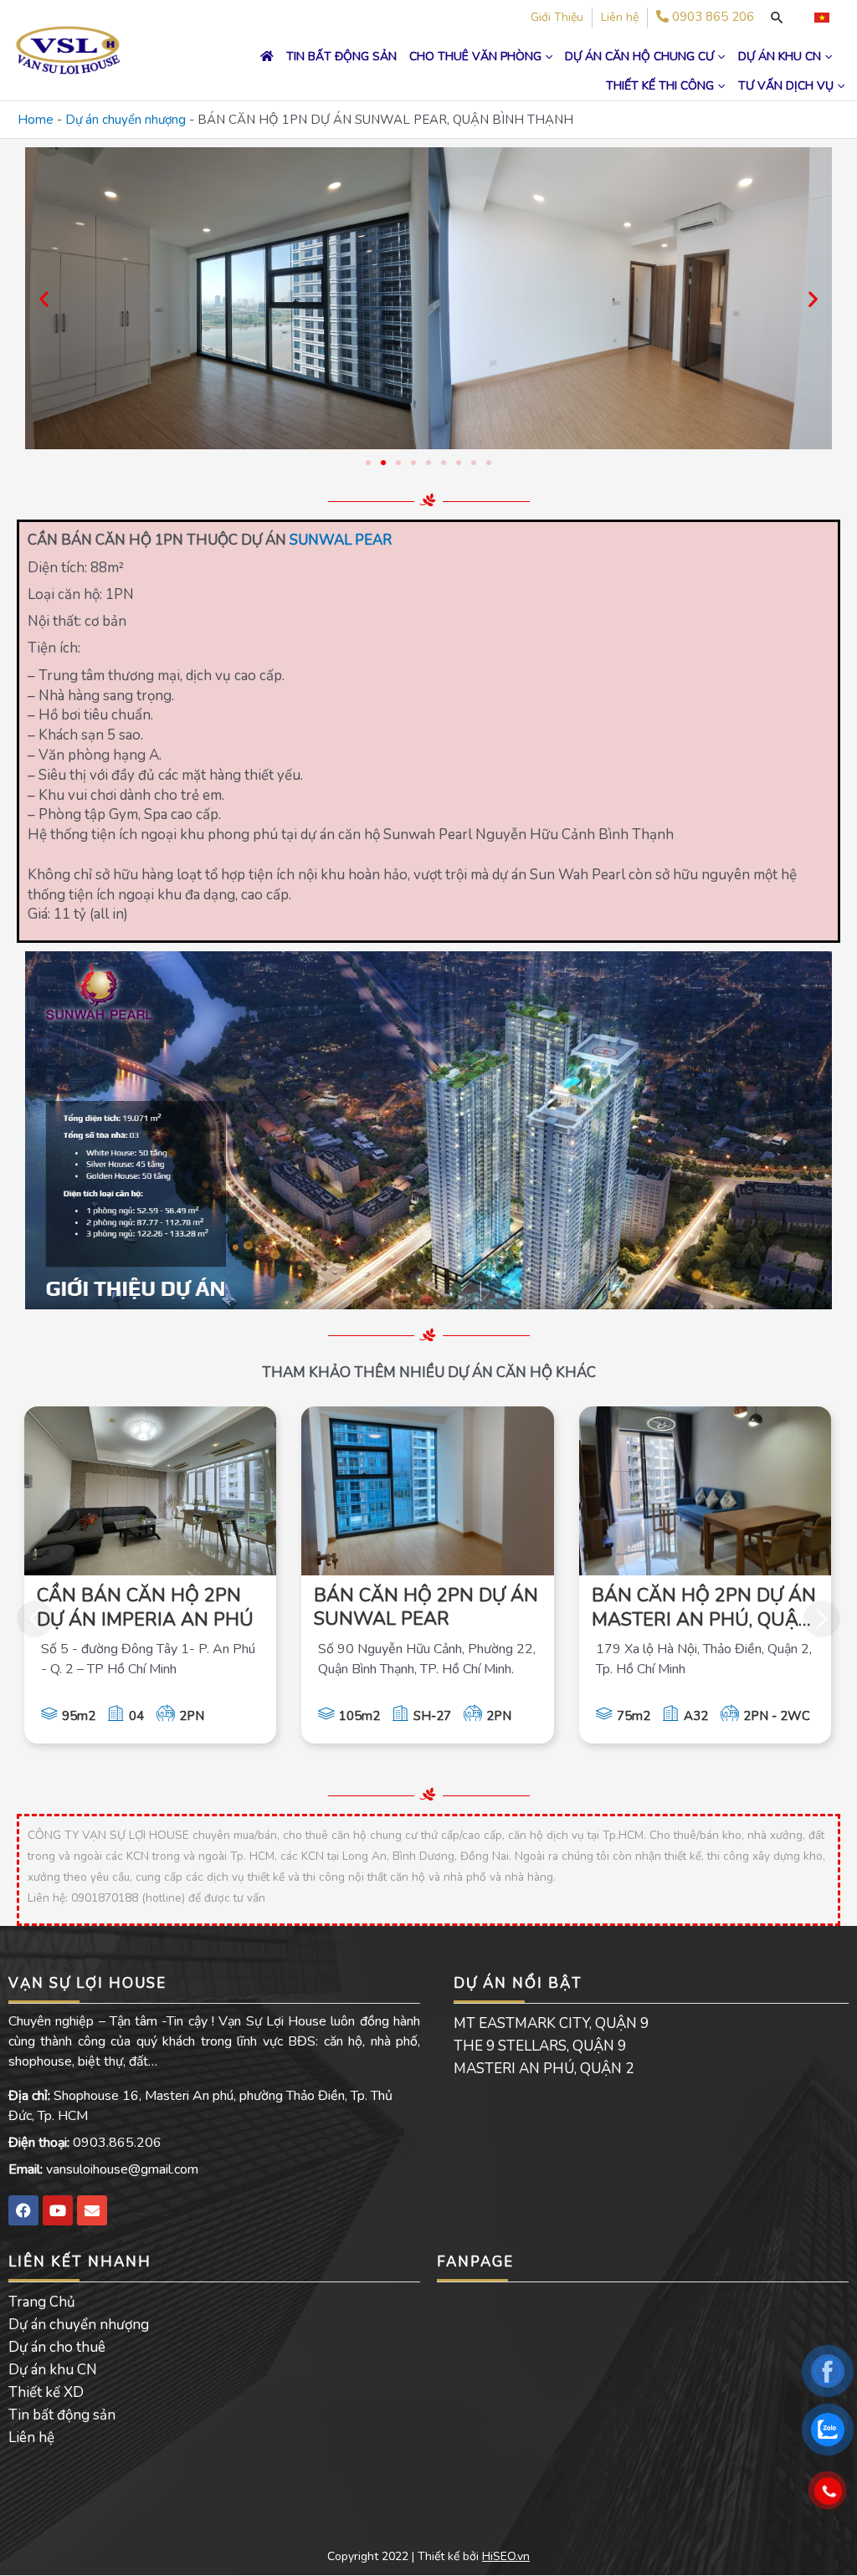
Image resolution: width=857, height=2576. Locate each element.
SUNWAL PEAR (341, 540)
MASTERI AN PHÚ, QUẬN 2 (544, 2069)
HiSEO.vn (506, 2556)
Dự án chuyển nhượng (126, 120)
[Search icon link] (777, 18)
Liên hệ (31, 2438)
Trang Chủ (42, 2302)
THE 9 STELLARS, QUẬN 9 (540, 2046)
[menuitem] (822, 18)
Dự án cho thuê (57, 2347)
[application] (547, 56)
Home (36, 120)
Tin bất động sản (62, 2415)
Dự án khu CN (53, 2370)
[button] (44, 298)
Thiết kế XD (46, 2392)
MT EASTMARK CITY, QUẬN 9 (551, 2023)
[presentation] (35, 1619)
